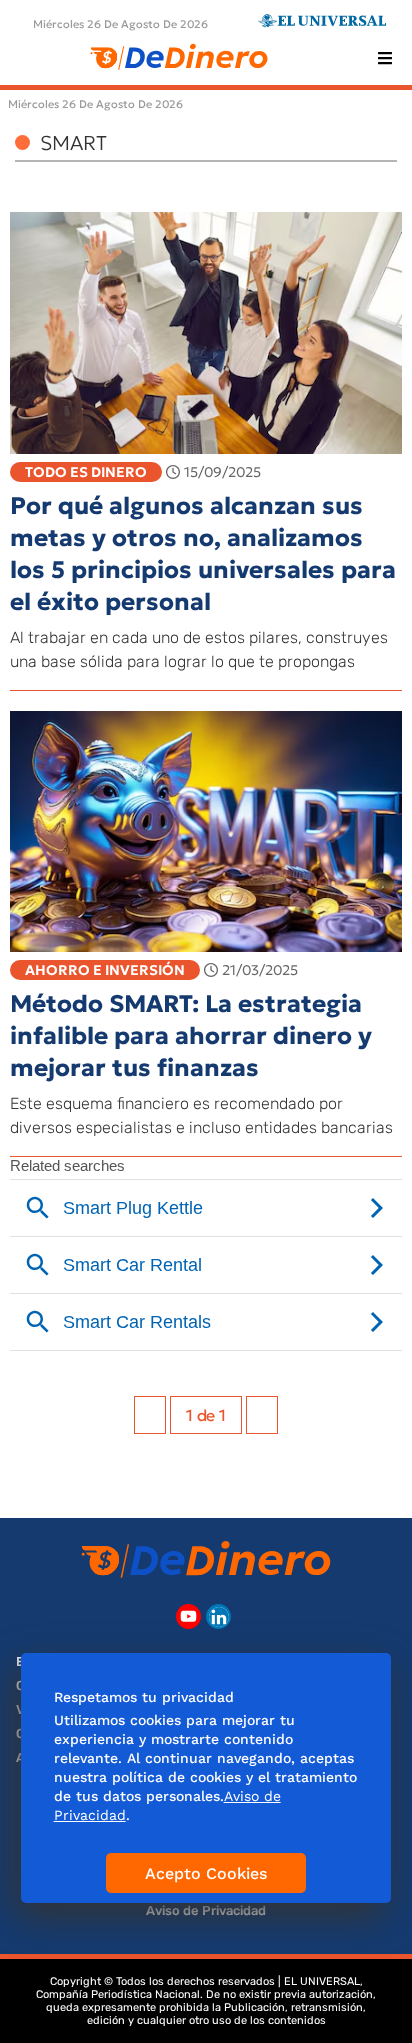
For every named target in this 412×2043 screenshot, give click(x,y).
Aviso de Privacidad (206, 1910)
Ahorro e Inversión (105, 970)
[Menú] (385, 58)
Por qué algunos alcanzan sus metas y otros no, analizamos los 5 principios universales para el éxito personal (203, 554)
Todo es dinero (86, 472)
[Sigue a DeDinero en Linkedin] (218, 1616)
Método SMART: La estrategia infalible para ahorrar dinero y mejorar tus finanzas (191, 1036)
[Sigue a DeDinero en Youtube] (188, 1616)
